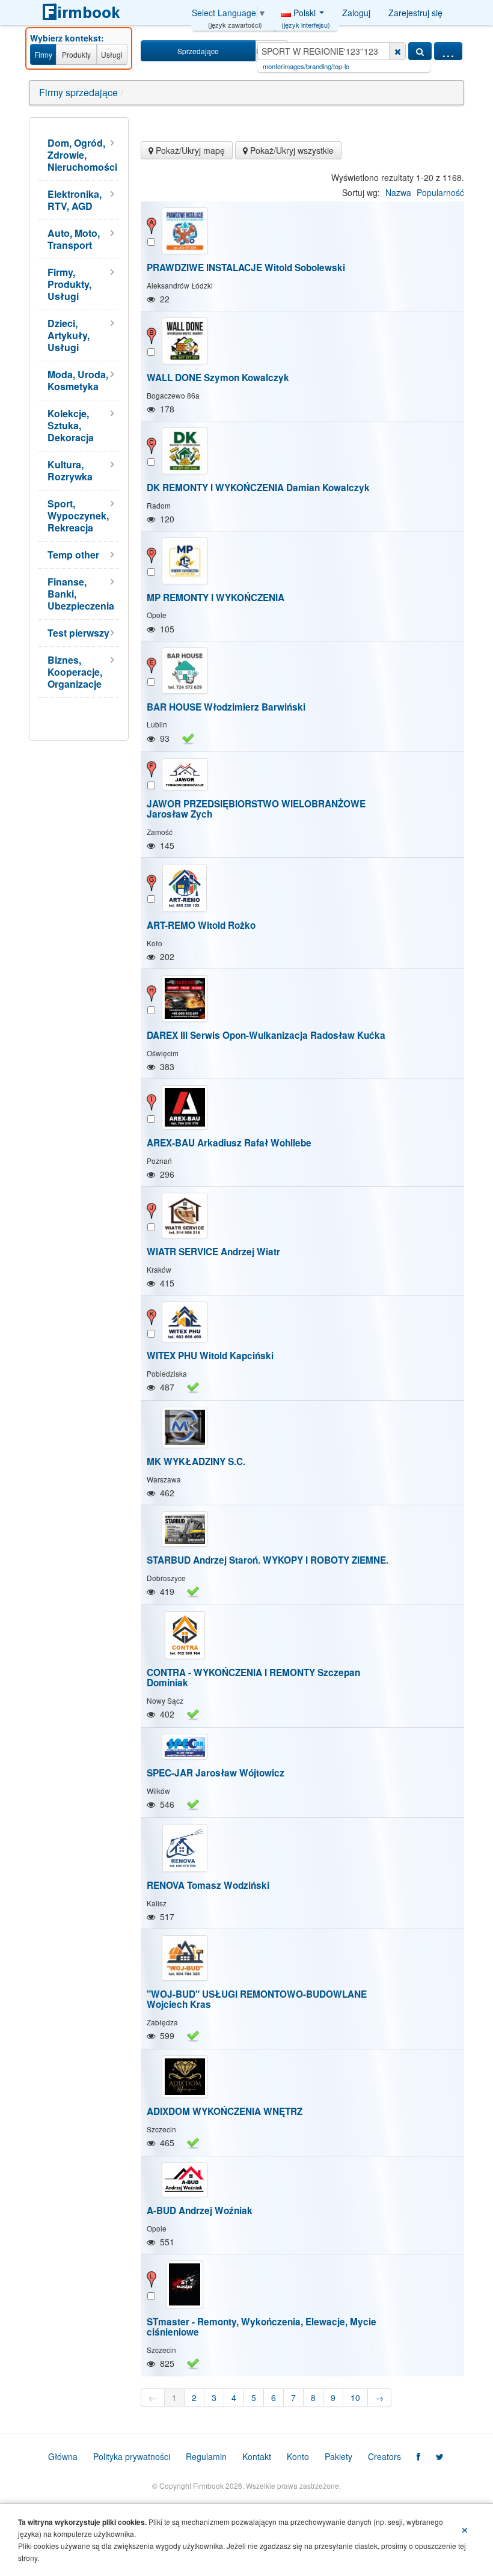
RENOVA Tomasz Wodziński (208, 1885)
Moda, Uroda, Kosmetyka (78, 380)
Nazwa (398, 192)
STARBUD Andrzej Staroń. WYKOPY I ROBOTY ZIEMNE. (268, 1560)
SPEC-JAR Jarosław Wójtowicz (216, 1773)
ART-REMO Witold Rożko (201, 925)
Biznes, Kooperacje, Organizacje (75, 672)
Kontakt (257, 2456)
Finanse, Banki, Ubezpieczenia (81, 594)
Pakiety (338, 2456)
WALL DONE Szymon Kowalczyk (218, 378)
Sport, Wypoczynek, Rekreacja (78, 516)
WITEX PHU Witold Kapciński (210, 1356)
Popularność (440, 192)
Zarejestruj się (415, 13)
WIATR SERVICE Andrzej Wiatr (213, 1252)
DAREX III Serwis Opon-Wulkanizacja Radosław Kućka (266, 1035)
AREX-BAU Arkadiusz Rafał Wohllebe (229, 1143)
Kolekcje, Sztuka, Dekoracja (71, 425)
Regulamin (206, 2456)
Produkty (76, 54)
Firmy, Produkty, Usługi (69, 284)
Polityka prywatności (132, 2456)
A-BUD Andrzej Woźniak (200, 2210)
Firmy (43, 54)
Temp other (73, 555)
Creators (384, 2456)
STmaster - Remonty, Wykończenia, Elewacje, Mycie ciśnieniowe (262, 2327)
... (448, 51)
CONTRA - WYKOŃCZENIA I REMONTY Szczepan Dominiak (253, 1678)
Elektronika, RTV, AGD (75, 200)
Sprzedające (198, 51)
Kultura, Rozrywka (70, 470)
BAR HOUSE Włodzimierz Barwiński (226, 707)
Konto (298, 2456)
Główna (63, 2456)
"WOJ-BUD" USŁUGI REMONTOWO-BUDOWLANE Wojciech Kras (257, 1999)
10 (355, 2397)
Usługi (112, 54)
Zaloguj (356, 13)
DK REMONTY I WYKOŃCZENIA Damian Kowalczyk (258, 488)
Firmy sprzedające (78, 92)
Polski (306, 16)
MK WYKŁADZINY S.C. (196, 1461)
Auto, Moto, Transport (74, 239)
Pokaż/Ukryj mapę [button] (189, 150)
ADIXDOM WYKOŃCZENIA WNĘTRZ (225, 2111)
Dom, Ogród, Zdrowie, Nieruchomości (82, 155)
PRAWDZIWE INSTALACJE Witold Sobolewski (246, 268)
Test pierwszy (78, 633)
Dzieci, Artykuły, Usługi (69, 335)
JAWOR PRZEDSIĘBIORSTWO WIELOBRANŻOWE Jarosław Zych (256, 809)
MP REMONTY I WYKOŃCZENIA (216, 598)
